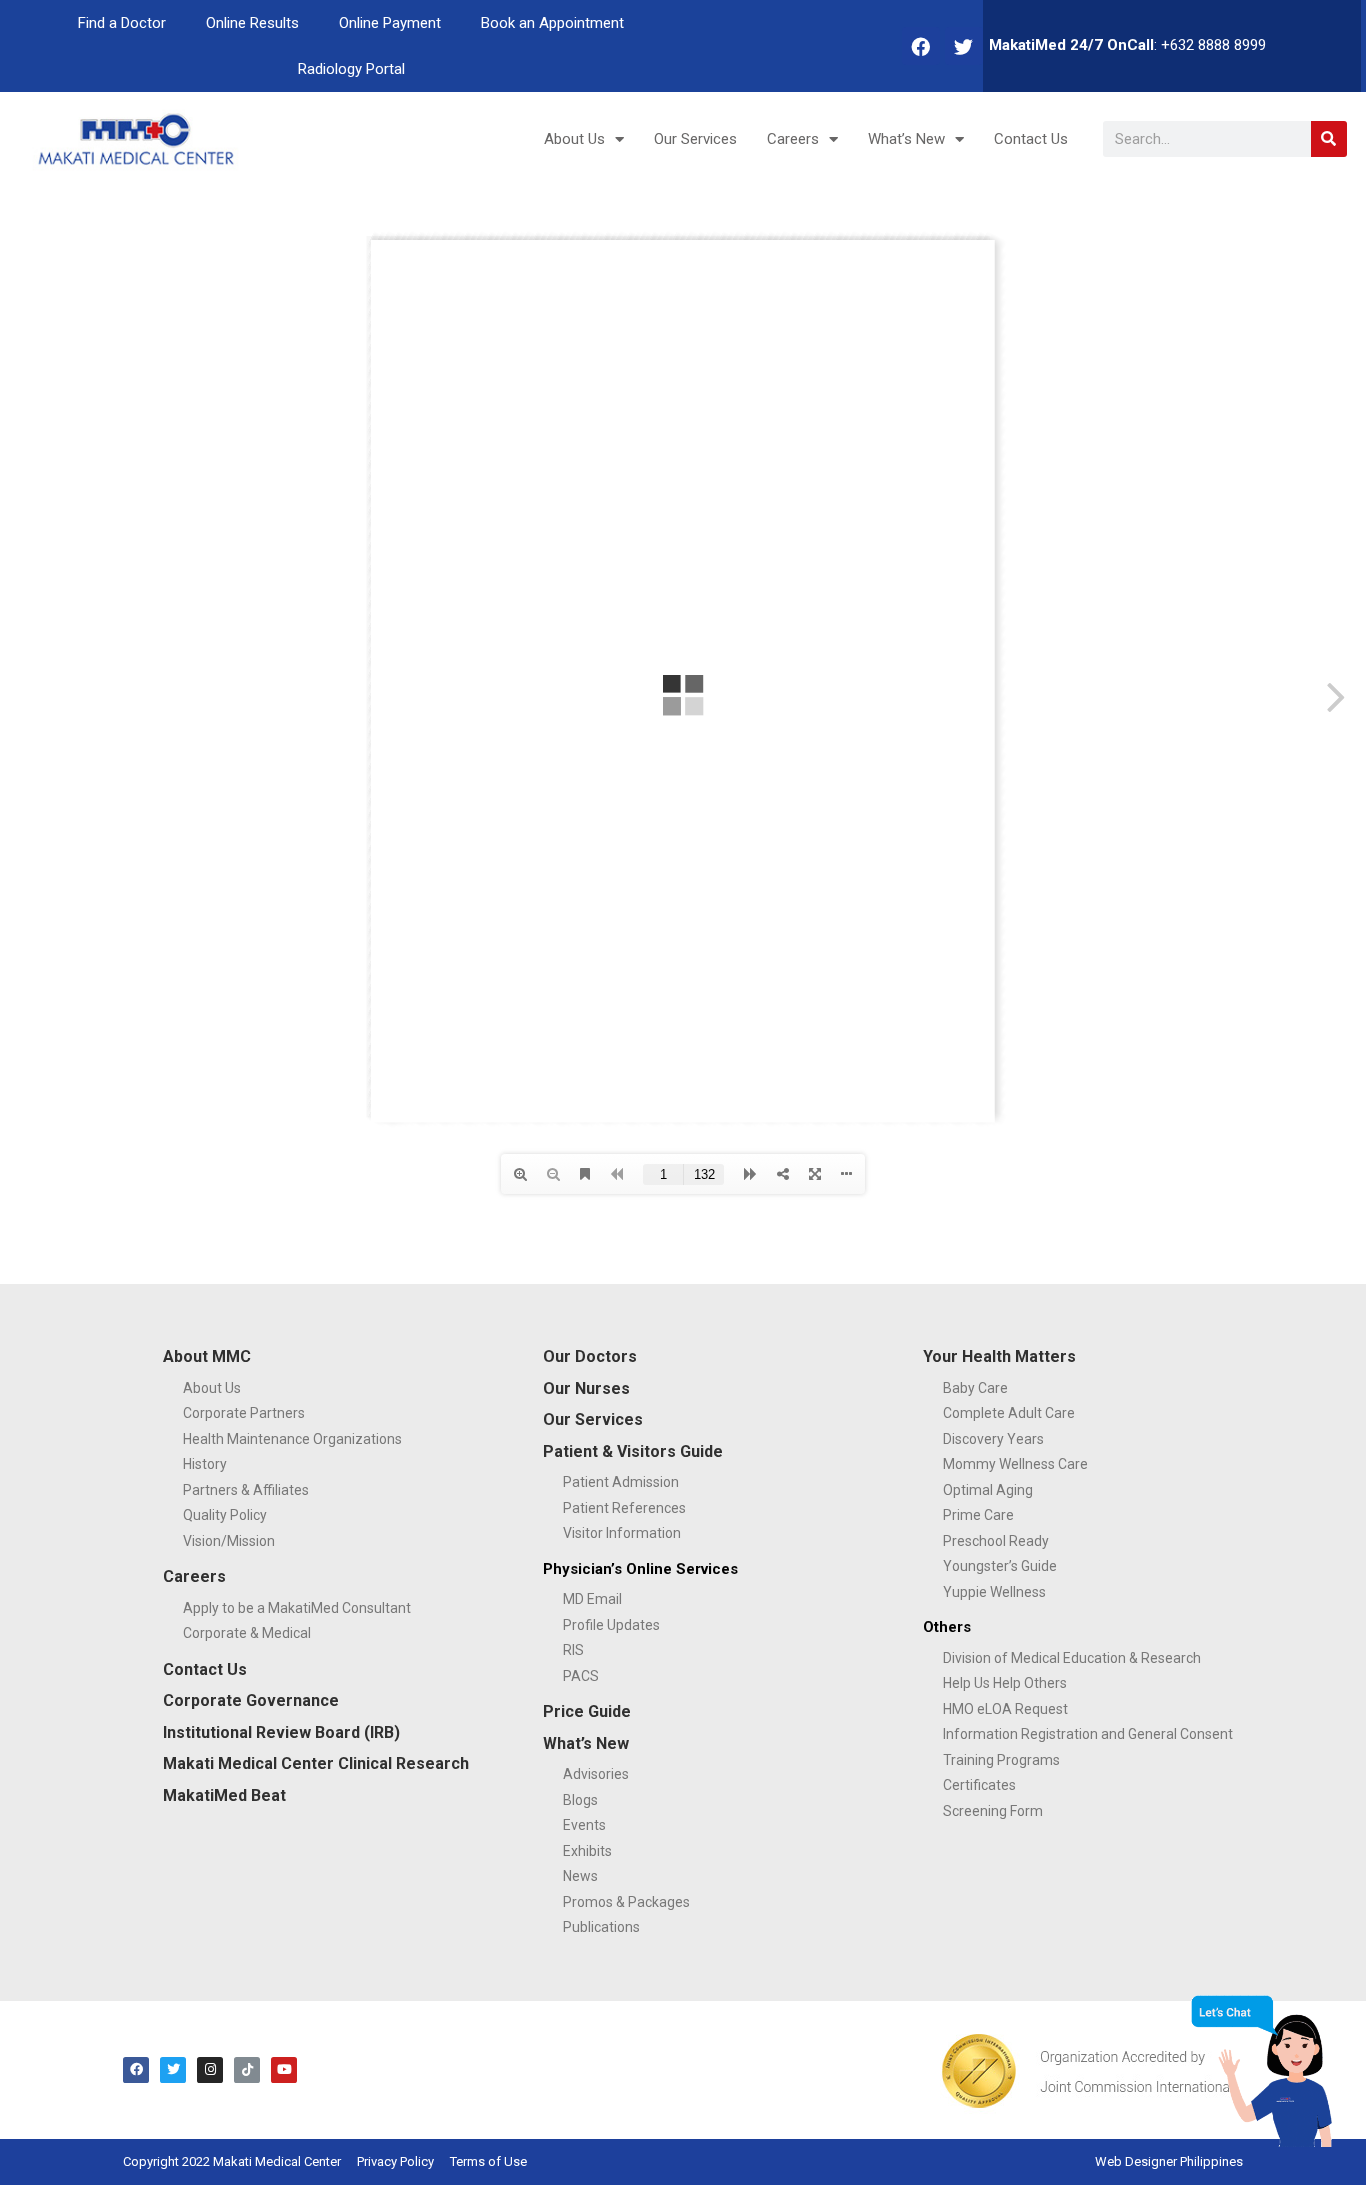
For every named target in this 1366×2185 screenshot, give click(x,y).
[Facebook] (921, 46)
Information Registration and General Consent (1088, 1734)
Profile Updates (611, 1625)
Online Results (252, 23)
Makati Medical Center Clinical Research (316, 1763)
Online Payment (390, 23)
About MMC (207, 1356)
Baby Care (975, 1388)
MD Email (592, 1599)
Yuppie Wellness (994, 1592)
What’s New (906, 139)
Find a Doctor (122, 23)
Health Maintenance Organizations (292, 1439)
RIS (573, 1650)
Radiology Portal (351, 69)
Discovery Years (993, 1439)
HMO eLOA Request (1005, 1709)
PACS (581, 1676)
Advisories (596, 1774)
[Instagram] (210, 2070)
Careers (793, 139)
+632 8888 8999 (1213, 45)
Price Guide (587, 1711)
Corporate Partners (244, 1413)
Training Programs (1001, 1760)
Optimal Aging (988, 1490)
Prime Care (978, 1515)
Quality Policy (225, 1515)
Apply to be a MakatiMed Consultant (297, 1608)
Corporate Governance (251, 1700)
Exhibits (587, 1851)
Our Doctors (590, 1356)
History (205, 1464)
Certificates (979, 1785)
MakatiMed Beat (224, 1795)
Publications (601, 1927)
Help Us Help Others (1005, 1683)
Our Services (695, 139)
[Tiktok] (247, 2070)
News (580, 1876)
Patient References (624, 1508)
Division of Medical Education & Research (1072, 1658)
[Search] (1329, 139)
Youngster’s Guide (1000, 1566)
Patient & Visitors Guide (633, 1451)
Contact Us (1031, 139)
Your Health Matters (999, 1356)
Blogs (580, 1800)
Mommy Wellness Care (1015, 1464)
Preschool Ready (996, 1541)
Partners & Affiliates (246, 1490)
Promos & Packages (626, 1902)
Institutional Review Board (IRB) (281, 1732)
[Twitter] (964, 46)
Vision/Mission (229, 1541)
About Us (574, 139)
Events (584, 1825)
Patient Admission (621, 1482)
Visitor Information (622, 1533)
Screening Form (993, 1811)
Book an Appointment (552, 23)
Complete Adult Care (1009, 1413)
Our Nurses (586, 1388)
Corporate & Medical (247, 1633)
